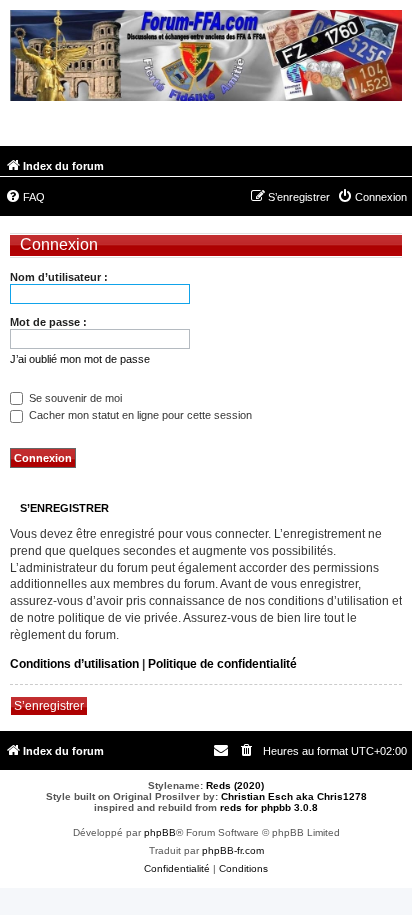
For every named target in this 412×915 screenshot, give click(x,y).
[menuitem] (25, 197)
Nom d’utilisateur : (59, 277)
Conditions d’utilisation (74, 664)
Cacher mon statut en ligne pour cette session (139, 415)
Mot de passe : (48, 322)
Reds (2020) (235, 785)
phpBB (160, 832)
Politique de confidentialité (222, 664)
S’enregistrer (49, 706)
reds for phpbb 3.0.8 (269, 807)
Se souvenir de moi (74, 398)
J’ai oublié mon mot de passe (80, 359)
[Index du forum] (206, 58)
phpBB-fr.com (233, 850)
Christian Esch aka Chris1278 (294, 796)
